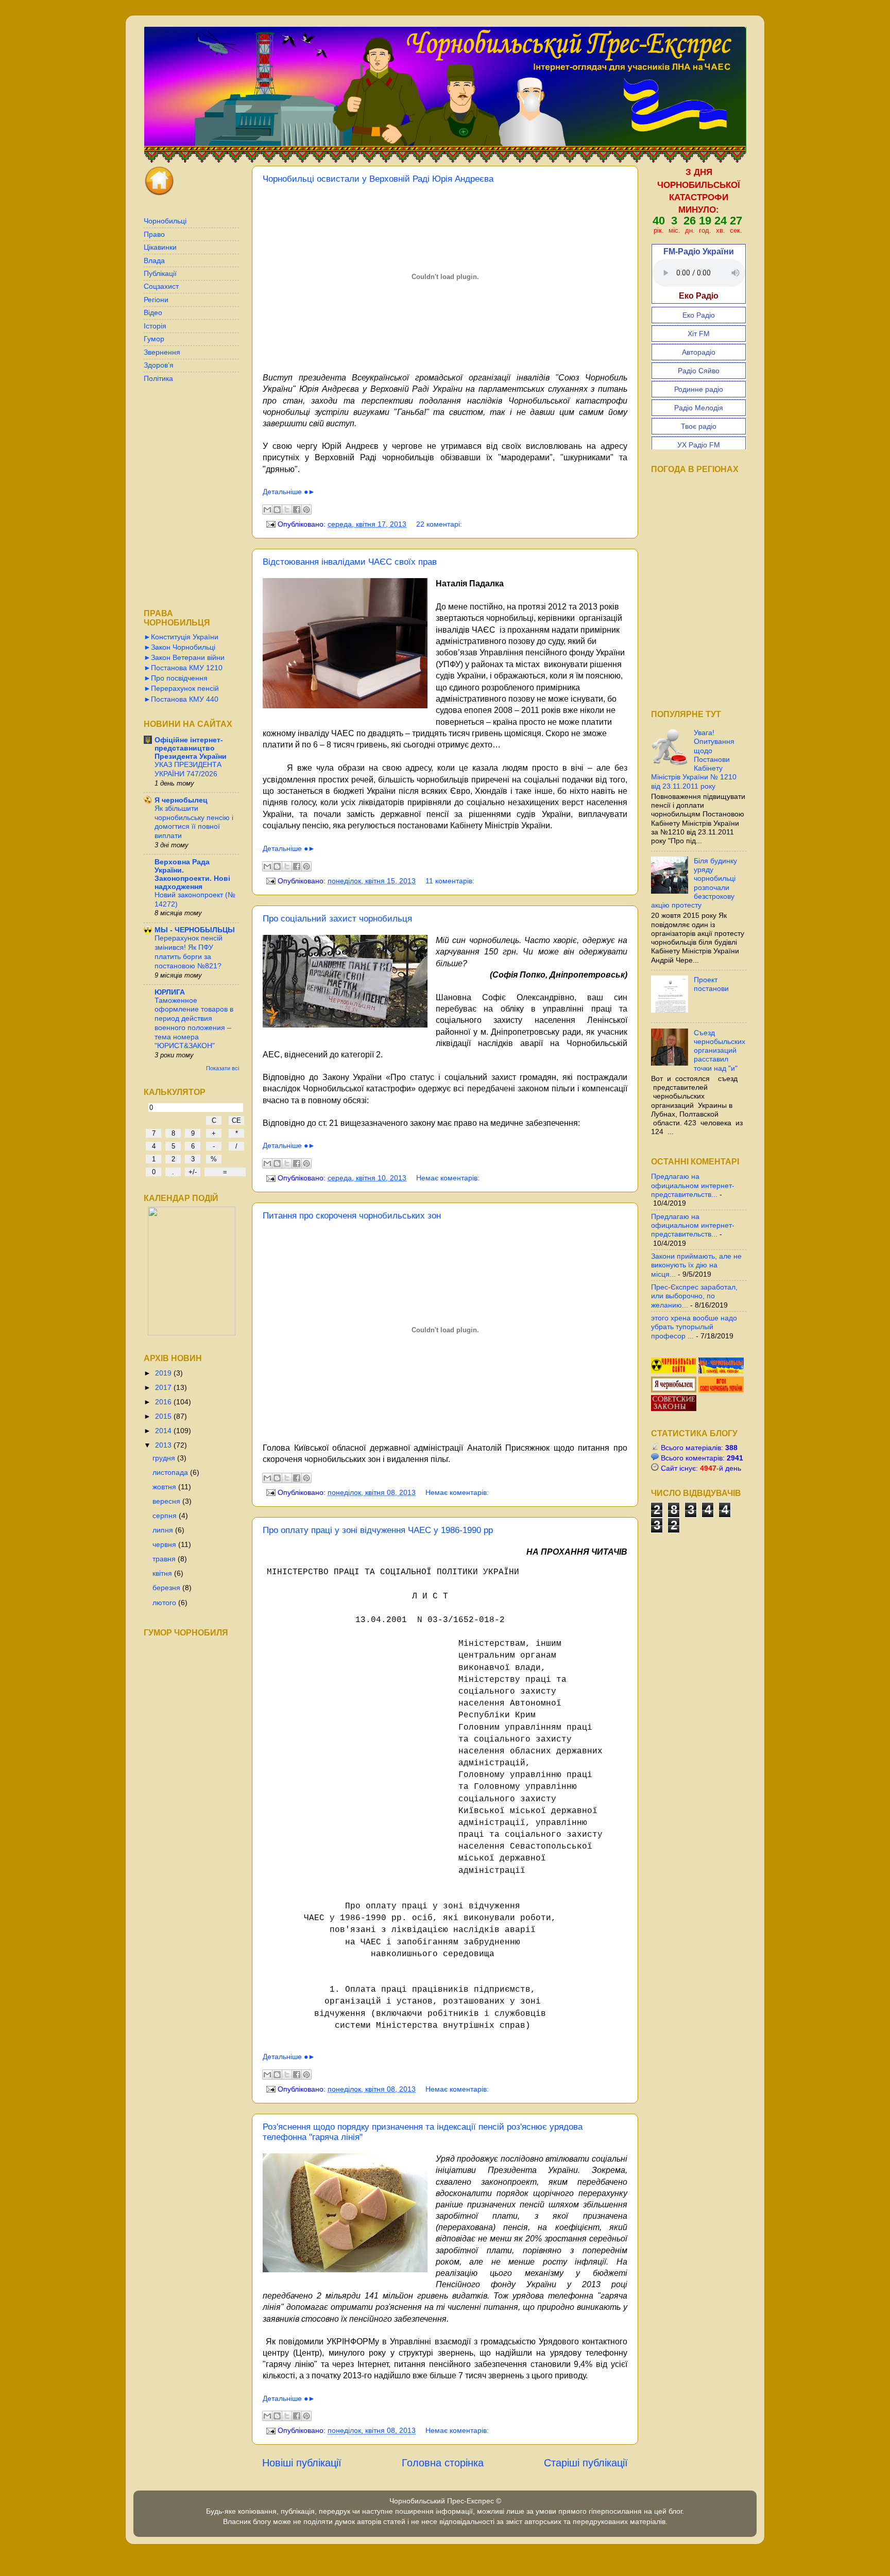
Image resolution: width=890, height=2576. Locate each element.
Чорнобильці (165, 221)
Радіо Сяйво (699, 371)
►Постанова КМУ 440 (181, 699)
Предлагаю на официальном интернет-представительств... (693, 1185)
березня (167, 1588)
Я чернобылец (181, 800)
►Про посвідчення (176, 678)
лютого (165, 1603)
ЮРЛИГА (170, 992)
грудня (165, 1458)
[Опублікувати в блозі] (277, 510)
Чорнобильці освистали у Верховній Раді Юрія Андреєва (378, 179)
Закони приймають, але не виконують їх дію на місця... (696, 1265)
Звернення (162, 352)
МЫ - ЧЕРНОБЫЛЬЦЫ (195, 930)
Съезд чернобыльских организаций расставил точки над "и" (720, 1050)
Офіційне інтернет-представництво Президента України (191, 748)
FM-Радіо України (699, 251)
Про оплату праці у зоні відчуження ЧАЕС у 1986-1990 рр (378, 1530)
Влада (154, 260)
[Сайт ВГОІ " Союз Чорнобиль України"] (721, 1390)
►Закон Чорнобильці (179, 647)
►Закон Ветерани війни (184, 657)
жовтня (165, 1487)
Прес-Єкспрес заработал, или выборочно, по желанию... (694, 1296)
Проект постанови (711, 984)
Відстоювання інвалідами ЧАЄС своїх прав (350, 562)
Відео (153, 312)
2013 (164, 1445)
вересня (167, 1501)
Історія (155, 326)
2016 (164, 1402)
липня (164, 1530)
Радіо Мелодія (699, 408)
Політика (158, 378)
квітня (163, 1573)
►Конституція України (181, 637)
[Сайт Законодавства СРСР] (674, 1408)
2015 (164, 1416)
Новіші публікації (302, 2463)
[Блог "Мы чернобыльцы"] (721, 1371)
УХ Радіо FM (699, 445)
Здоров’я (159, 365)
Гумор (154, 339)
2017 (164, 1387)
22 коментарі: (439, 524)
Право (154, 234)
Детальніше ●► (289, 492)
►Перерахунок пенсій (181, 688)
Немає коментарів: (448, 1178)
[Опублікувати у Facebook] (297, 510)
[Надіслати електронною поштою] (267, 510)
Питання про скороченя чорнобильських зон (352, 1216)
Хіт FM (699, 334)
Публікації (160, 273)
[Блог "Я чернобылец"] (675, 1390)
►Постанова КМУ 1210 (183, 668)
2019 (164, 1373)
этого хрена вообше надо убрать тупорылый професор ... (694, 1327)
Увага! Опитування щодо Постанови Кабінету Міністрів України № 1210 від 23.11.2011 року (694, 759)
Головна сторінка (443, 2463)
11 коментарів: (450, 881)
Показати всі (222, 1068)
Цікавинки (160, 247)
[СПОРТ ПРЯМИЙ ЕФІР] (675, 1371)
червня (165, 1544)
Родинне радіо (699, 389)
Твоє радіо (699, 426)
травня (165, 1559)
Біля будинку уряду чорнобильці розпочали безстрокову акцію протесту (694, 883)
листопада (171, 1472)
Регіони (156, 300)
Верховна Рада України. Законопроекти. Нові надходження (192, 874)
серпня (166, 1516)
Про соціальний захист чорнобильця (337, 919)
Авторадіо (699, 352)
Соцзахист (161, 286)
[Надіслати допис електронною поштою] (270, 524)
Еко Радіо (699, 315)
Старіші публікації (586, 2463)
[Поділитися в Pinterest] (306, 510)
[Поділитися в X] (287, 510)
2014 (164, 1431)
